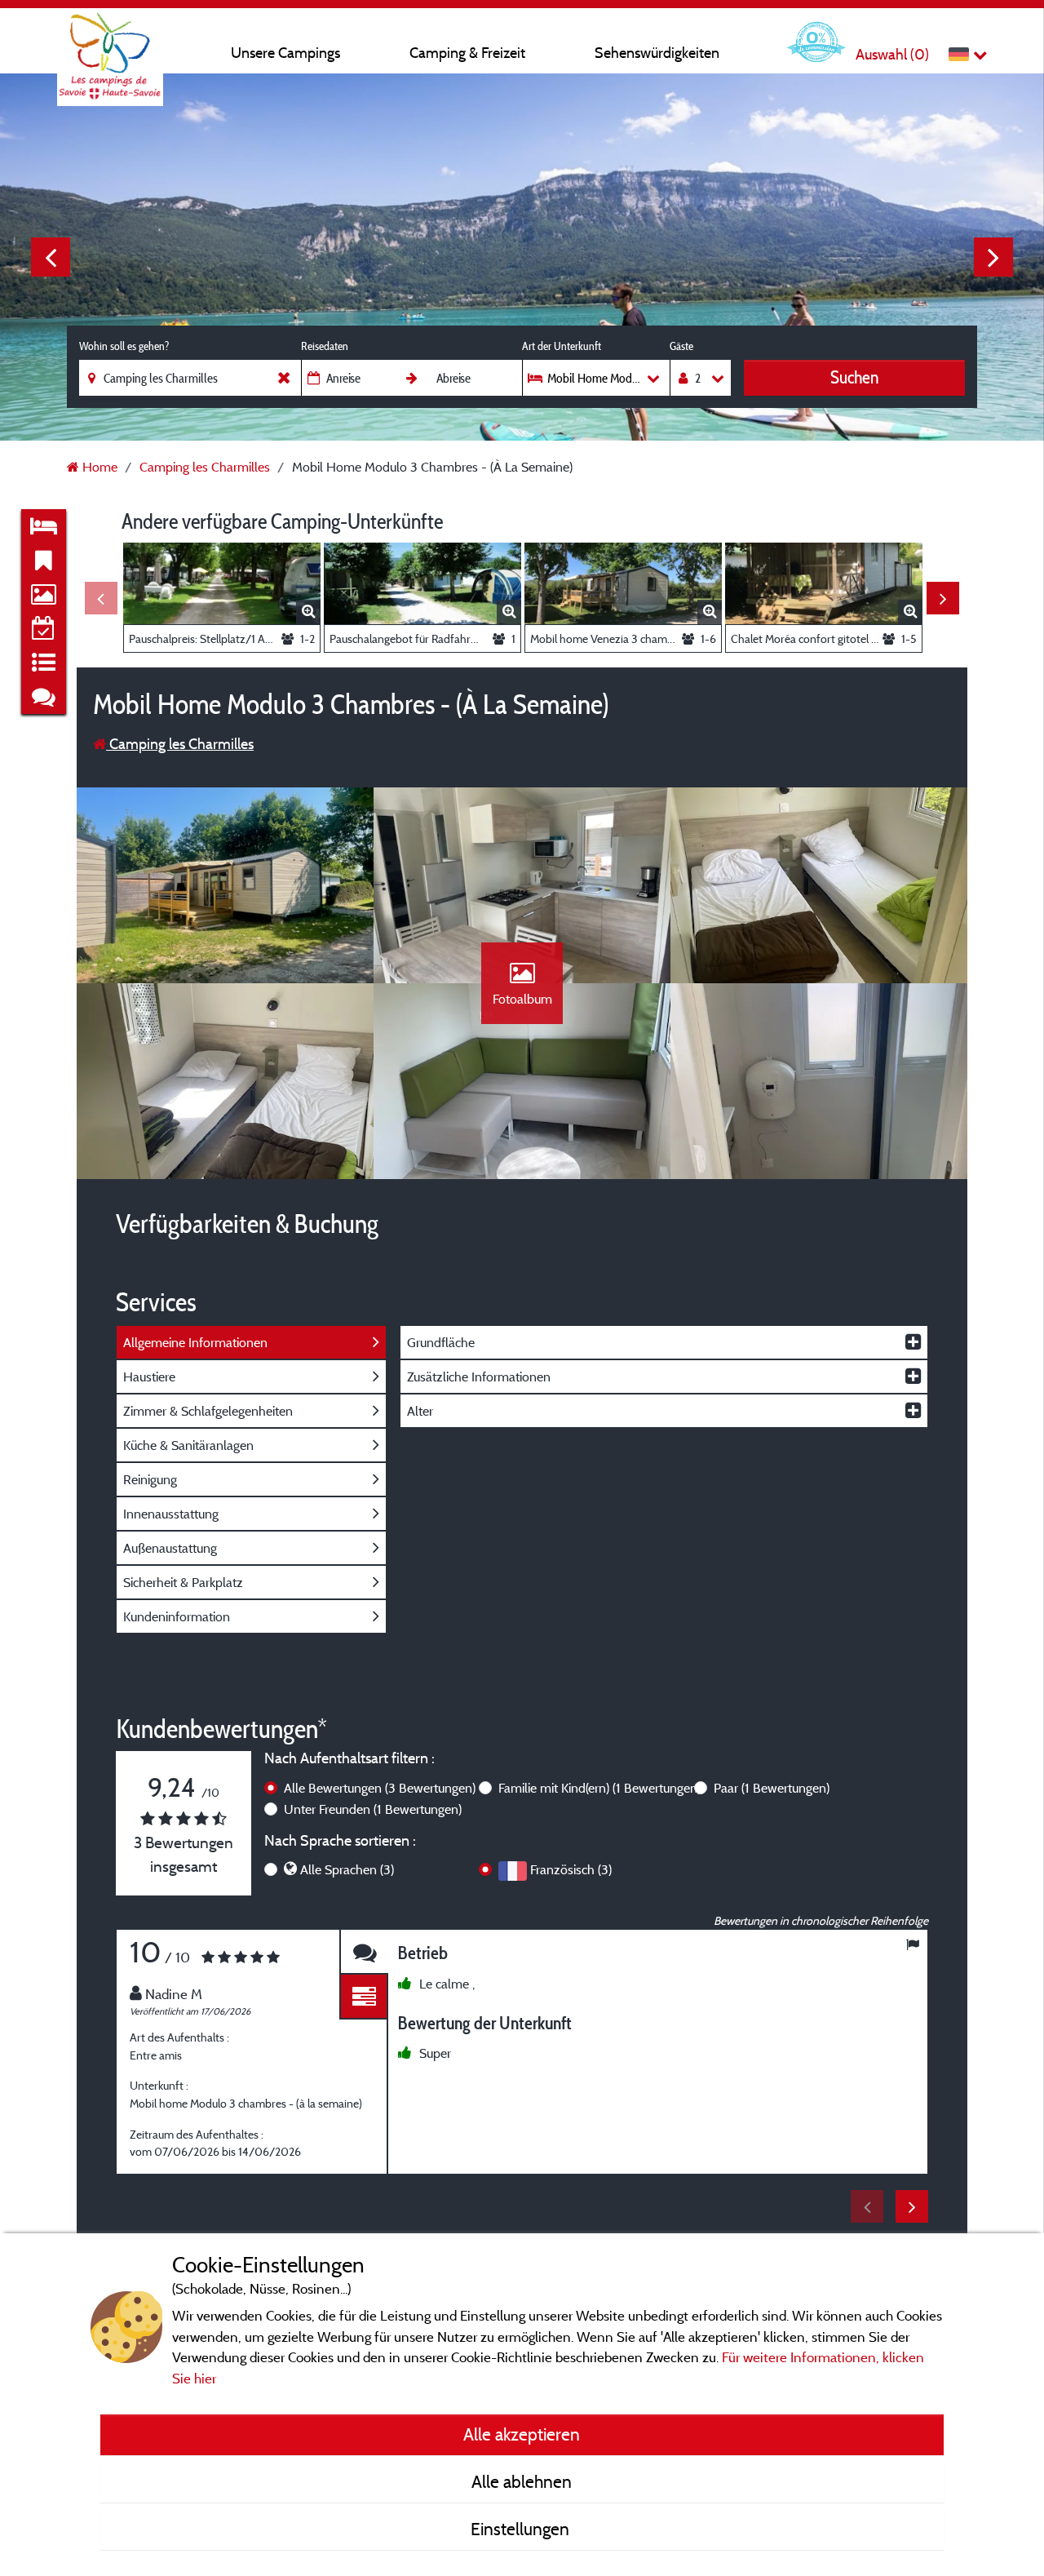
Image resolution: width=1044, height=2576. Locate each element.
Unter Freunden (373, 1809)
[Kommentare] (364, 1952)
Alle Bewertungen (380, 1788)
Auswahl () (892, 54)
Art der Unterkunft (562, 346)
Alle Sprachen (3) (347, 1869)
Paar (772, 1788)
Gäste (681, 346)
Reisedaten (325, 346)
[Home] (110, 45)
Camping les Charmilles (180, 744)
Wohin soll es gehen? (124, 346)
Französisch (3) (571, 1869)
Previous (51, 257)
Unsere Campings (285, 53)
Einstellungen (522, 2529)
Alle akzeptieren (522, 2434)
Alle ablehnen (522, 2481)
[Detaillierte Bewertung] (364, 1997)
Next (993, 257)
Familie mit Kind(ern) (599, 1788)
